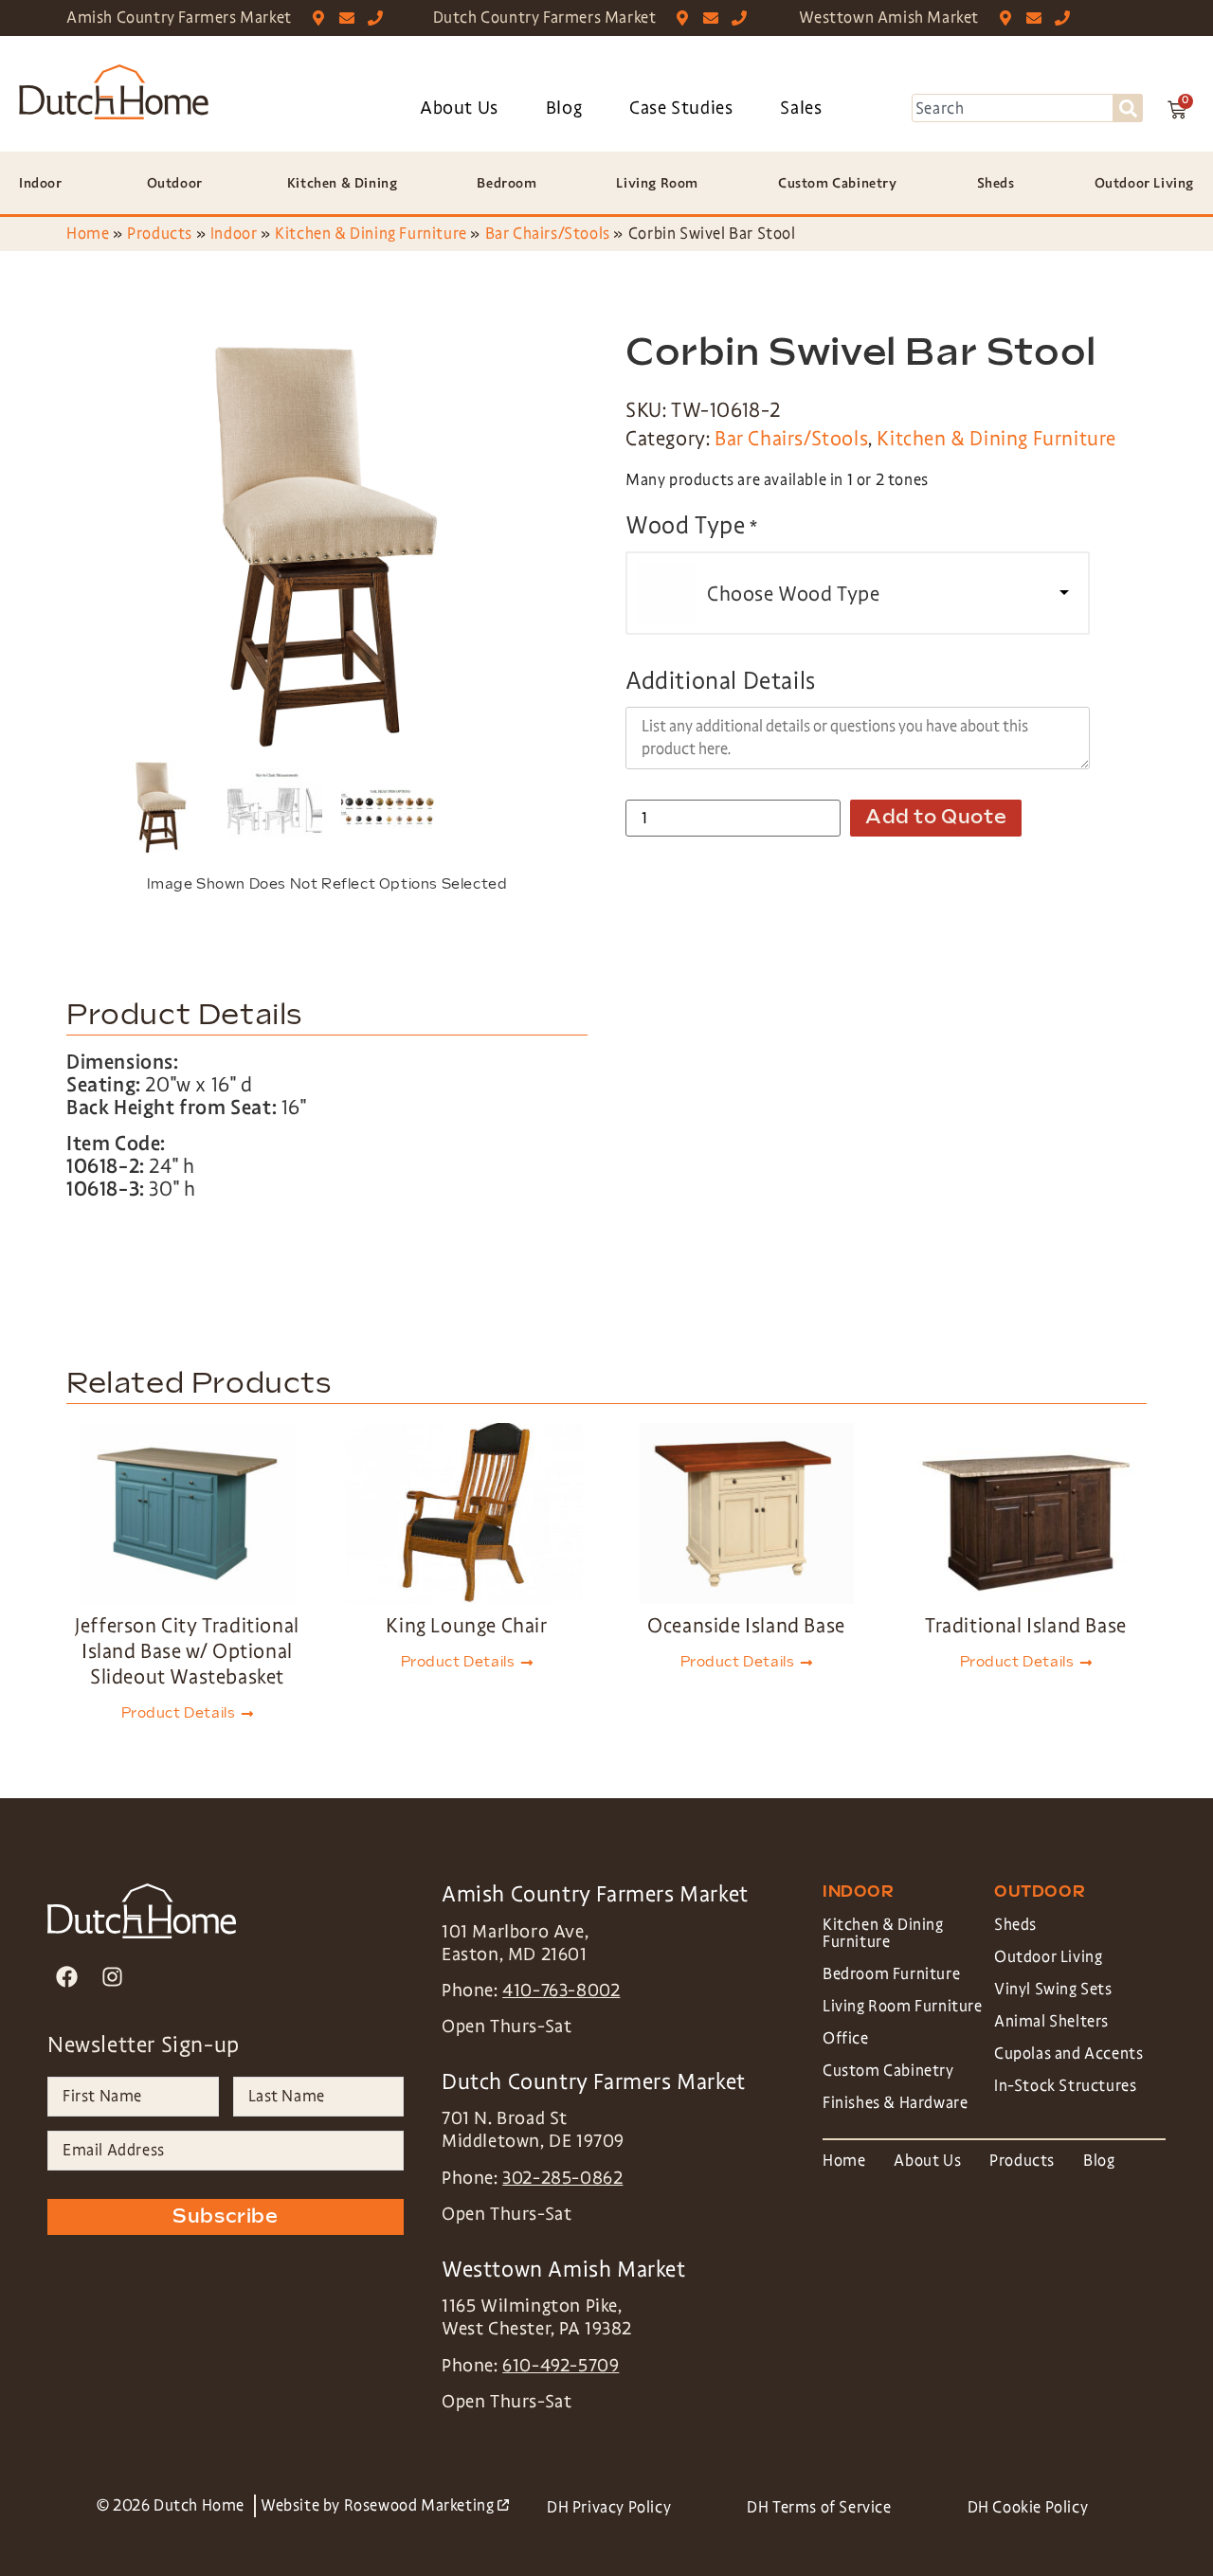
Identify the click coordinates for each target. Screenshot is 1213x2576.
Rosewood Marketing (426, 2505)
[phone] (380, 18)
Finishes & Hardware (895, 2103)
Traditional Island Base (1026, 1626)
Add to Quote (936, 818)
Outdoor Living (1048, 1957)
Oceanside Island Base (746, 1626)
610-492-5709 (561, 2366)
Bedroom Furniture (891, 1974)
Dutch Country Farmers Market (545, 18)
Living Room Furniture (903, 2006)
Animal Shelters (1051, 2021)
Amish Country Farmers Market (179, 18)
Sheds (1015, 1925)
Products (160, 234)
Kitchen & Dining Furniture (371, 234)
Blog (564, 108)
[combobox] (1013, 108)
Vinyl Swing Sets (1053, 1989)
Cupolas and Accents (1068, 2054)
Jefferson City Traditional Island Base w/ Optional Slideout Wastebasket (187, 1651)
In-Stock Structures (1065, 2086)
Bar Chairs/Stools (548, 234)
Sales (801, 108)
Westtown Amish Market (889, 18)
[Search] (1128, 108)
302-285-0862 (562, 2178)
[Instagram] (112, 1977)
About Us (459, 108)
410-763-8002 (561, 1991)
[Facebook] (67, 1977)
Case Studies (681, 108)
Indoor (234, 234)
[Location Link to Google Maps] (323, 18)
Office (846, 2038)
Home (88, 234)
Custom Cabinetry (888, 2071)
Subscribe (225, 2217)
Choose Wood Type (794, 594)
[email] (351, 18)
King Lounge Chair (466, 1626)
